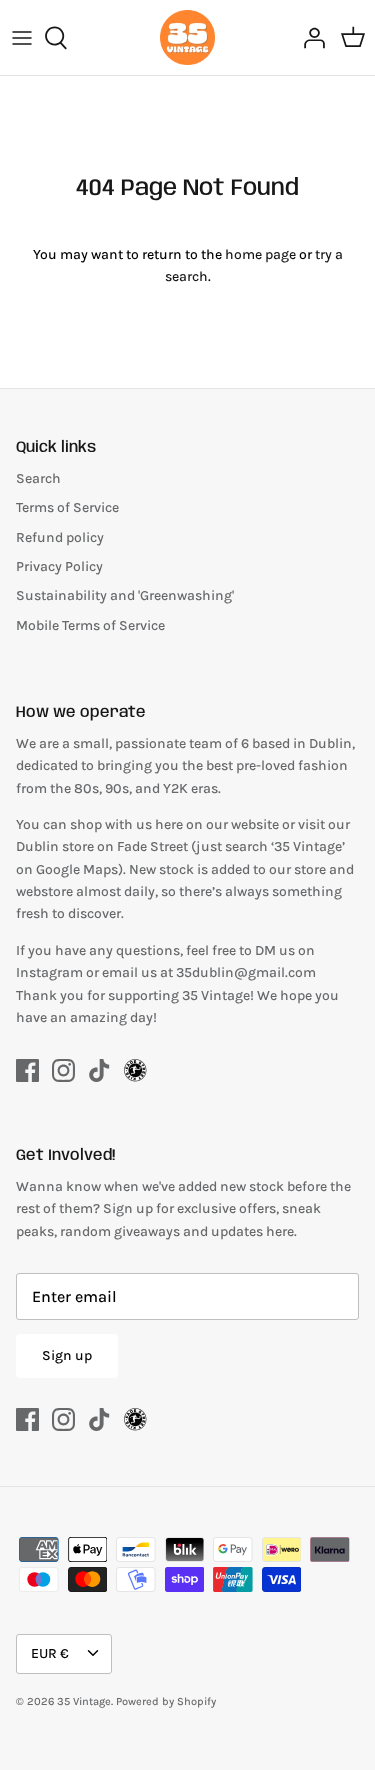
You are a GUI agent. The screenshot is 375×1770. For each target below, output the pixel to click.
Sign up (67, 1355)
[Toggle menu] (22, 38)
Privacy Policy (59, 566)
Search (38, 478)
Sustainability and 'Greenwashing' (125, 595)
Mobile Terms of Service (90, 625)
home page (260, 254)
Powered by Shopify (166, 1701)
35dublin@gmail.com (246, 972)
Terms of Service (67, 507)
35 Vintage (84, 1701)
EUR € (50, 1653)
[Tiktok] (99, 1070)
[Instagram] (63, 1070)
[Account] (309, 38)
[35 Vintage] (187, 37)
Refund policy (60, 537)
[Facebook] (27, 1070)
